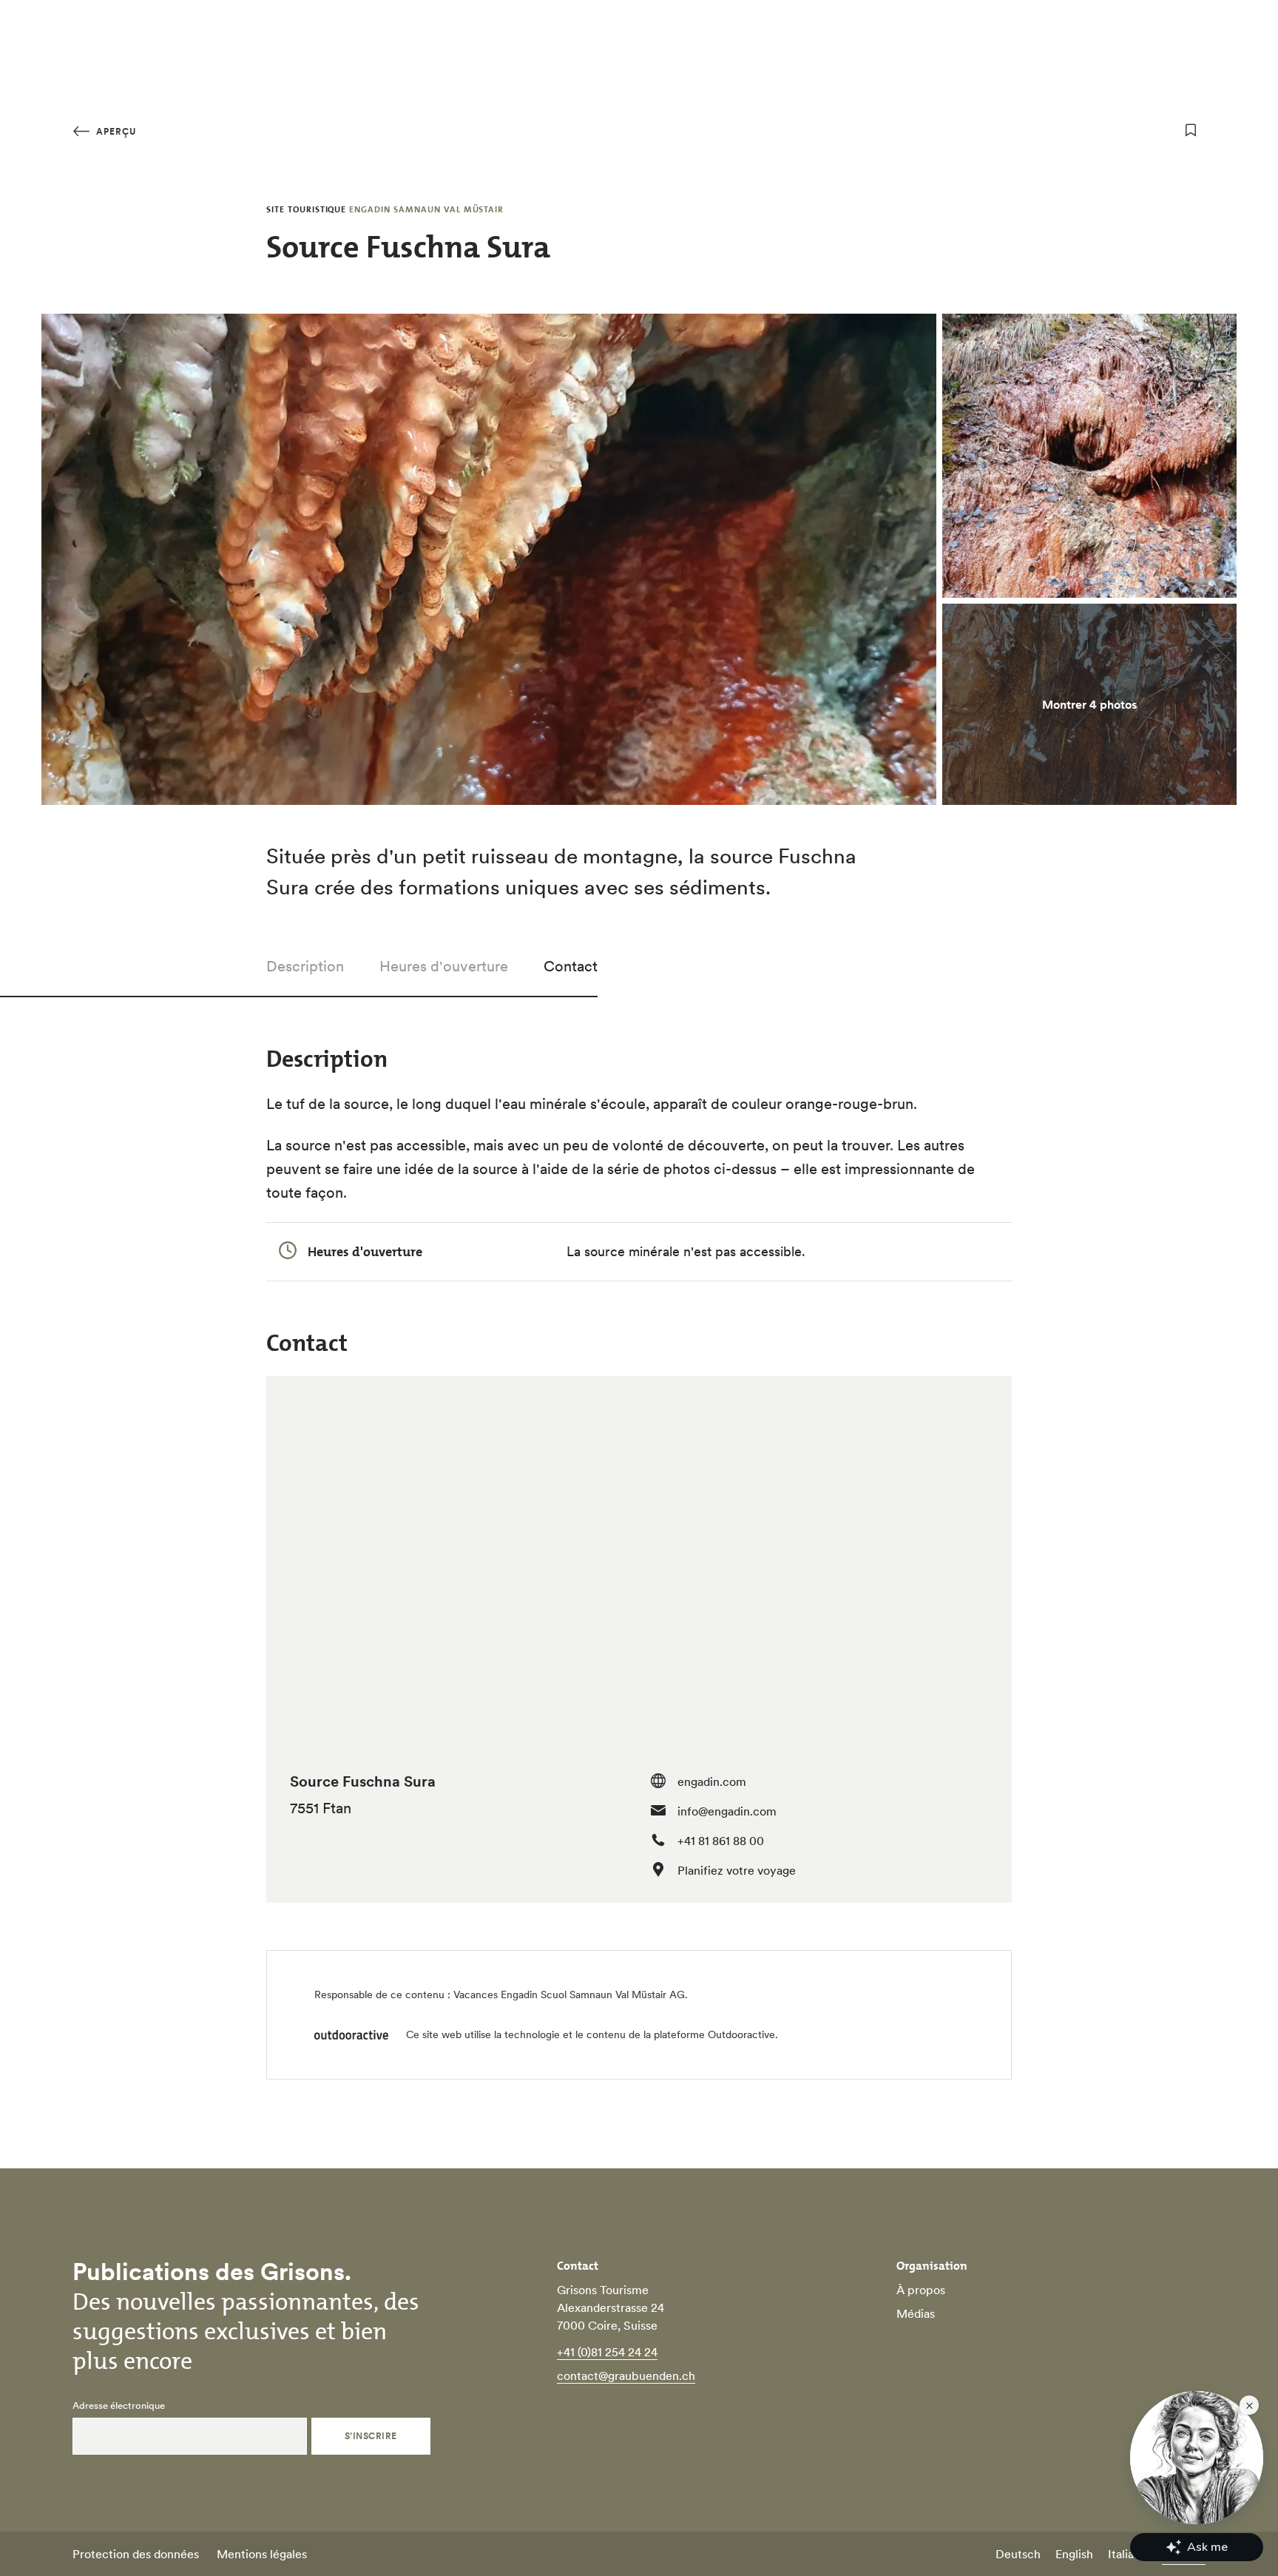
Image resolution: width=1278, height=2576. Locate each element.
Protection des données (136, 2554)
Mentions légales (262, 2554)
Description (305, 966)
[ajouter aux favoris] (1191, 130)
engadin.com (712, 1781)
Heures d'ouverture (444, 966)
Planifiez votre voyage (737, 1870)
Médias (916, 2313)
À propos (921, 2290)
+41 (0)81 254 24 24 (607, 2352)
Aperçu (115, 131)
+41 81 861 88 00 (721, 1841)
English (1074, 2554)
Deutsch (1018, 2554)
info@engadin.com (727, 1811)
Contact (571, 966)
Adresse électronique (119, 2406)
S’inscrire (371, 2436)
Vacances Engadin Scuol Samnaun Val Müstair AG (569, 1995)
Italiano (1127, 2554)
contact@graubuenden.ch (626, 2376)
